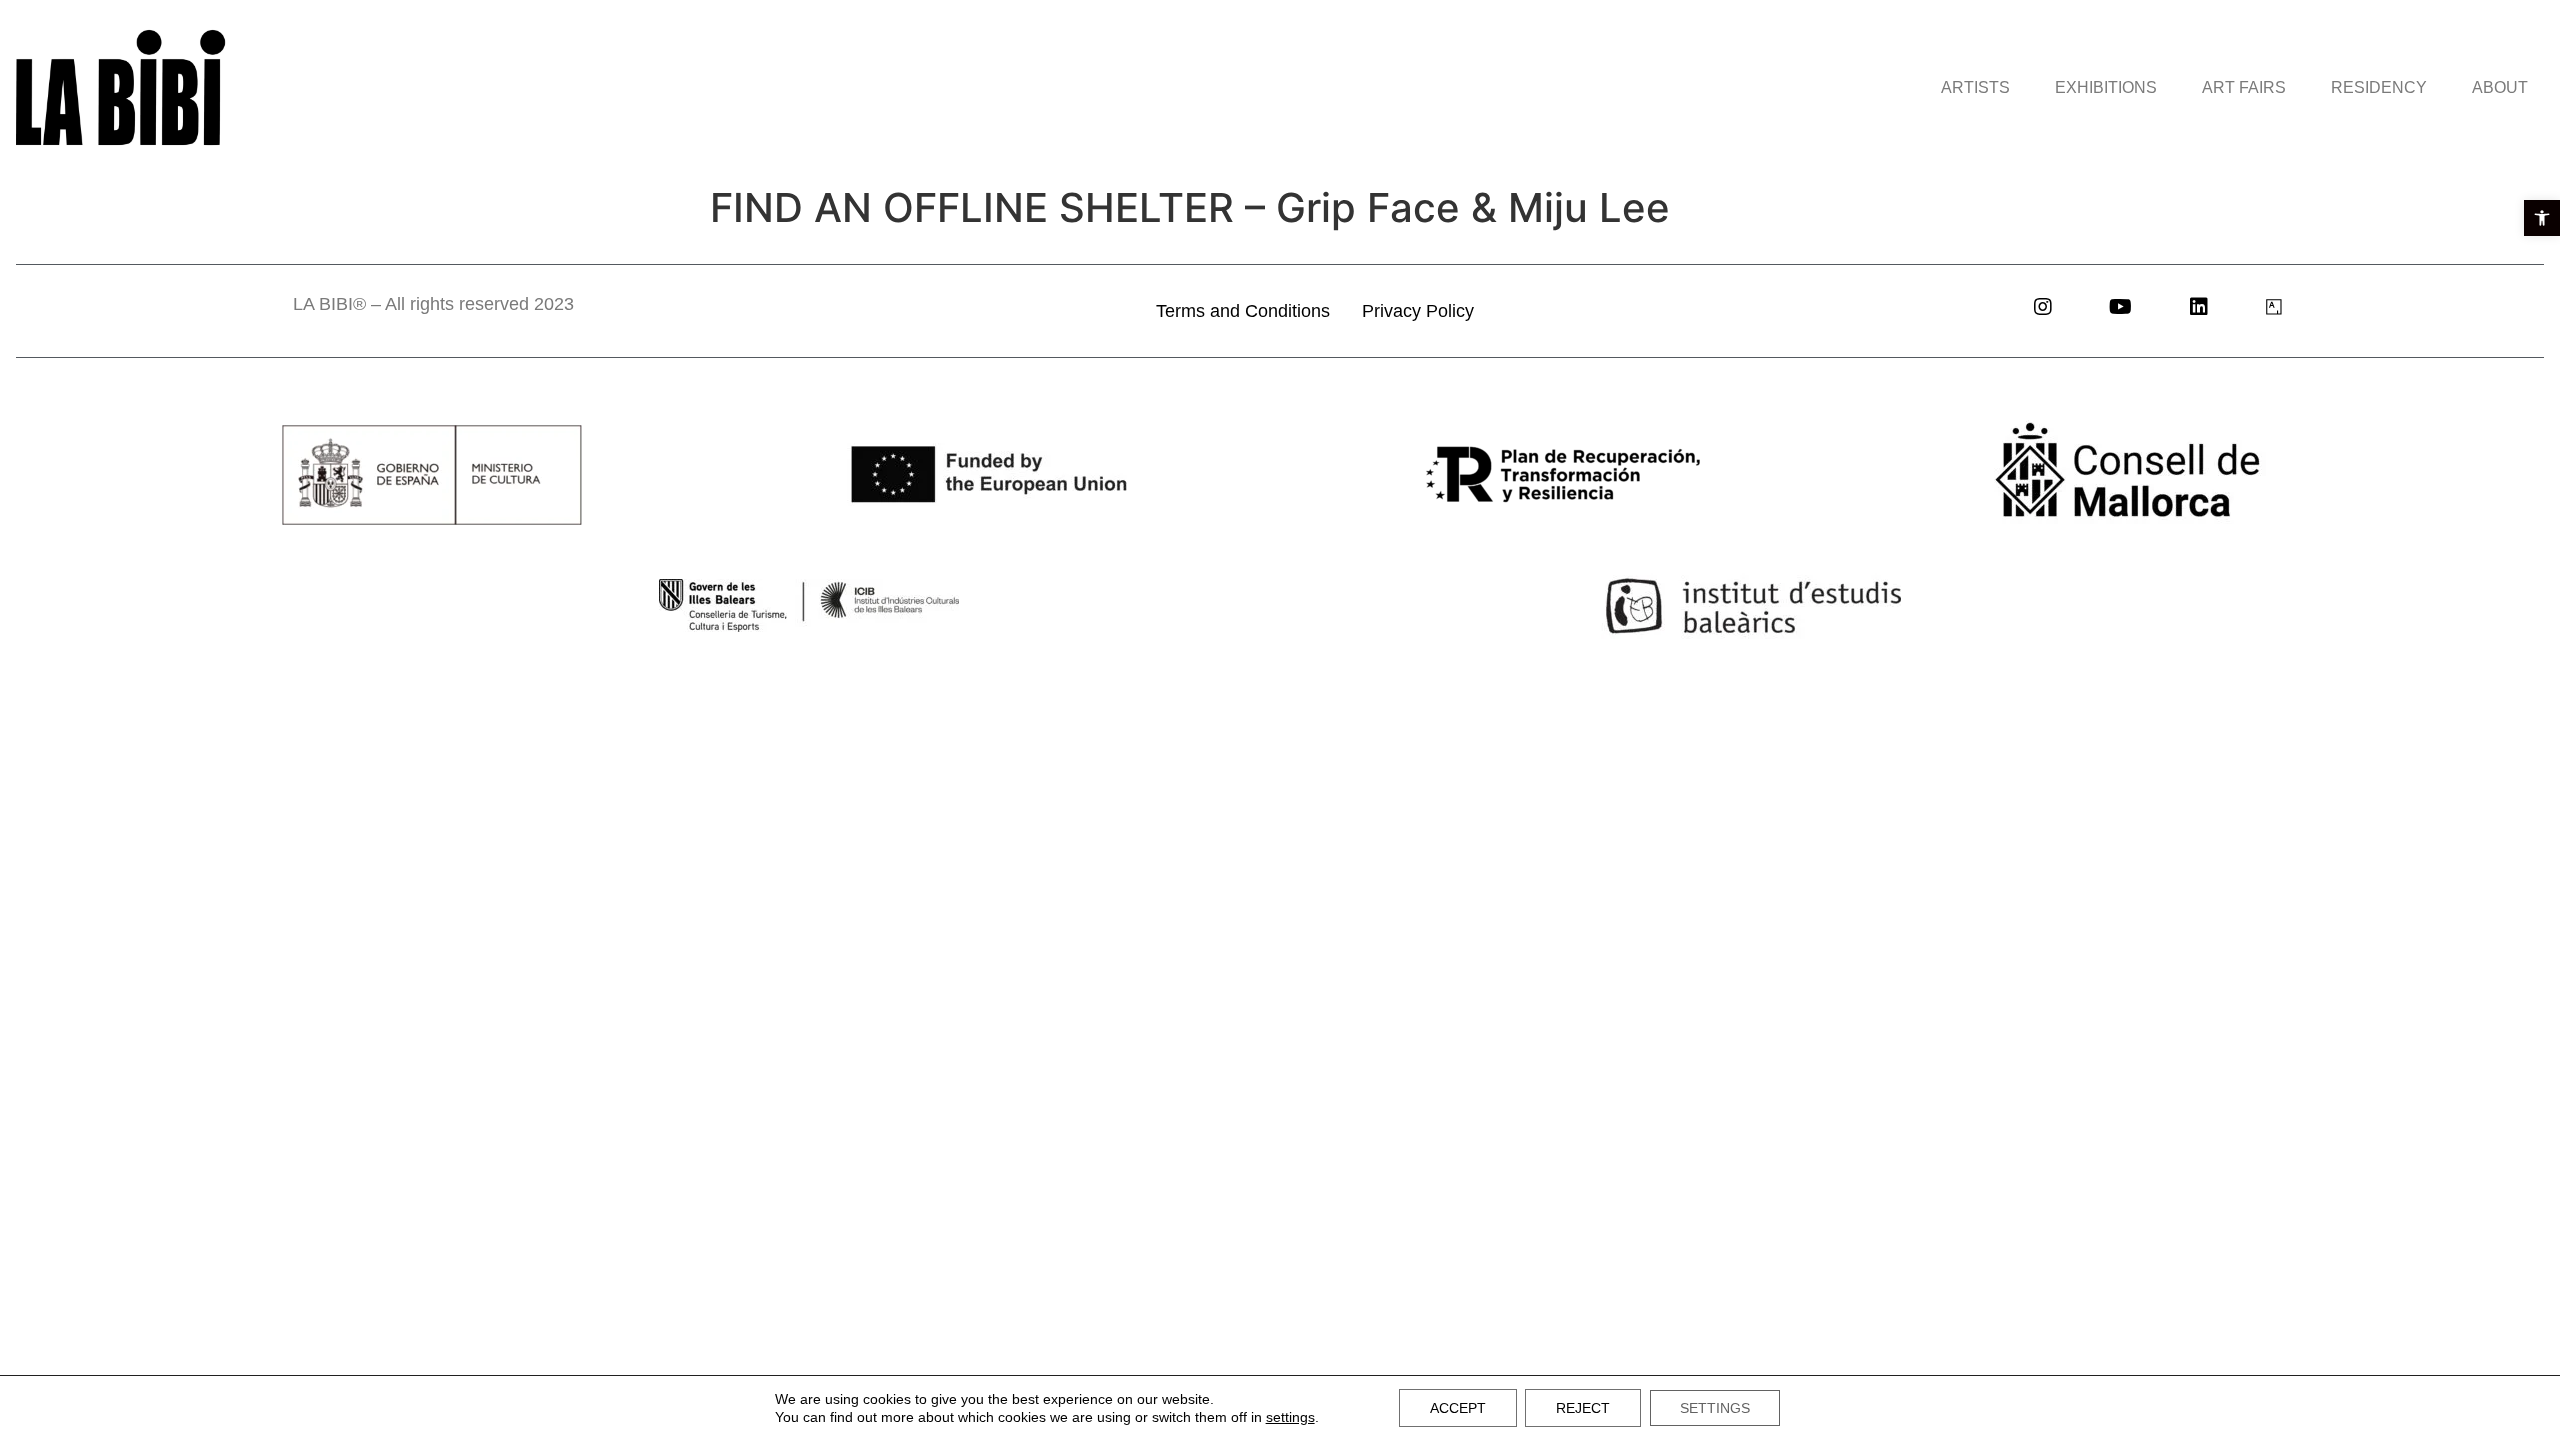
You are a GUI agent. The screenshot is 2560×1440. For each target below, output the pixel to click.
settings (1290, 1417)
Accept (1458, 1408)
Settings (1715, 1408)
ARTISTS (1975, 87)
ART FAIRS (2244, 87)
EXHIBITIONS (2106, 87)
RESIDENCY (2379, 87)
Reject (1583, 1408)
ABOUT (2500, 87)
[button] (2542, 218)
